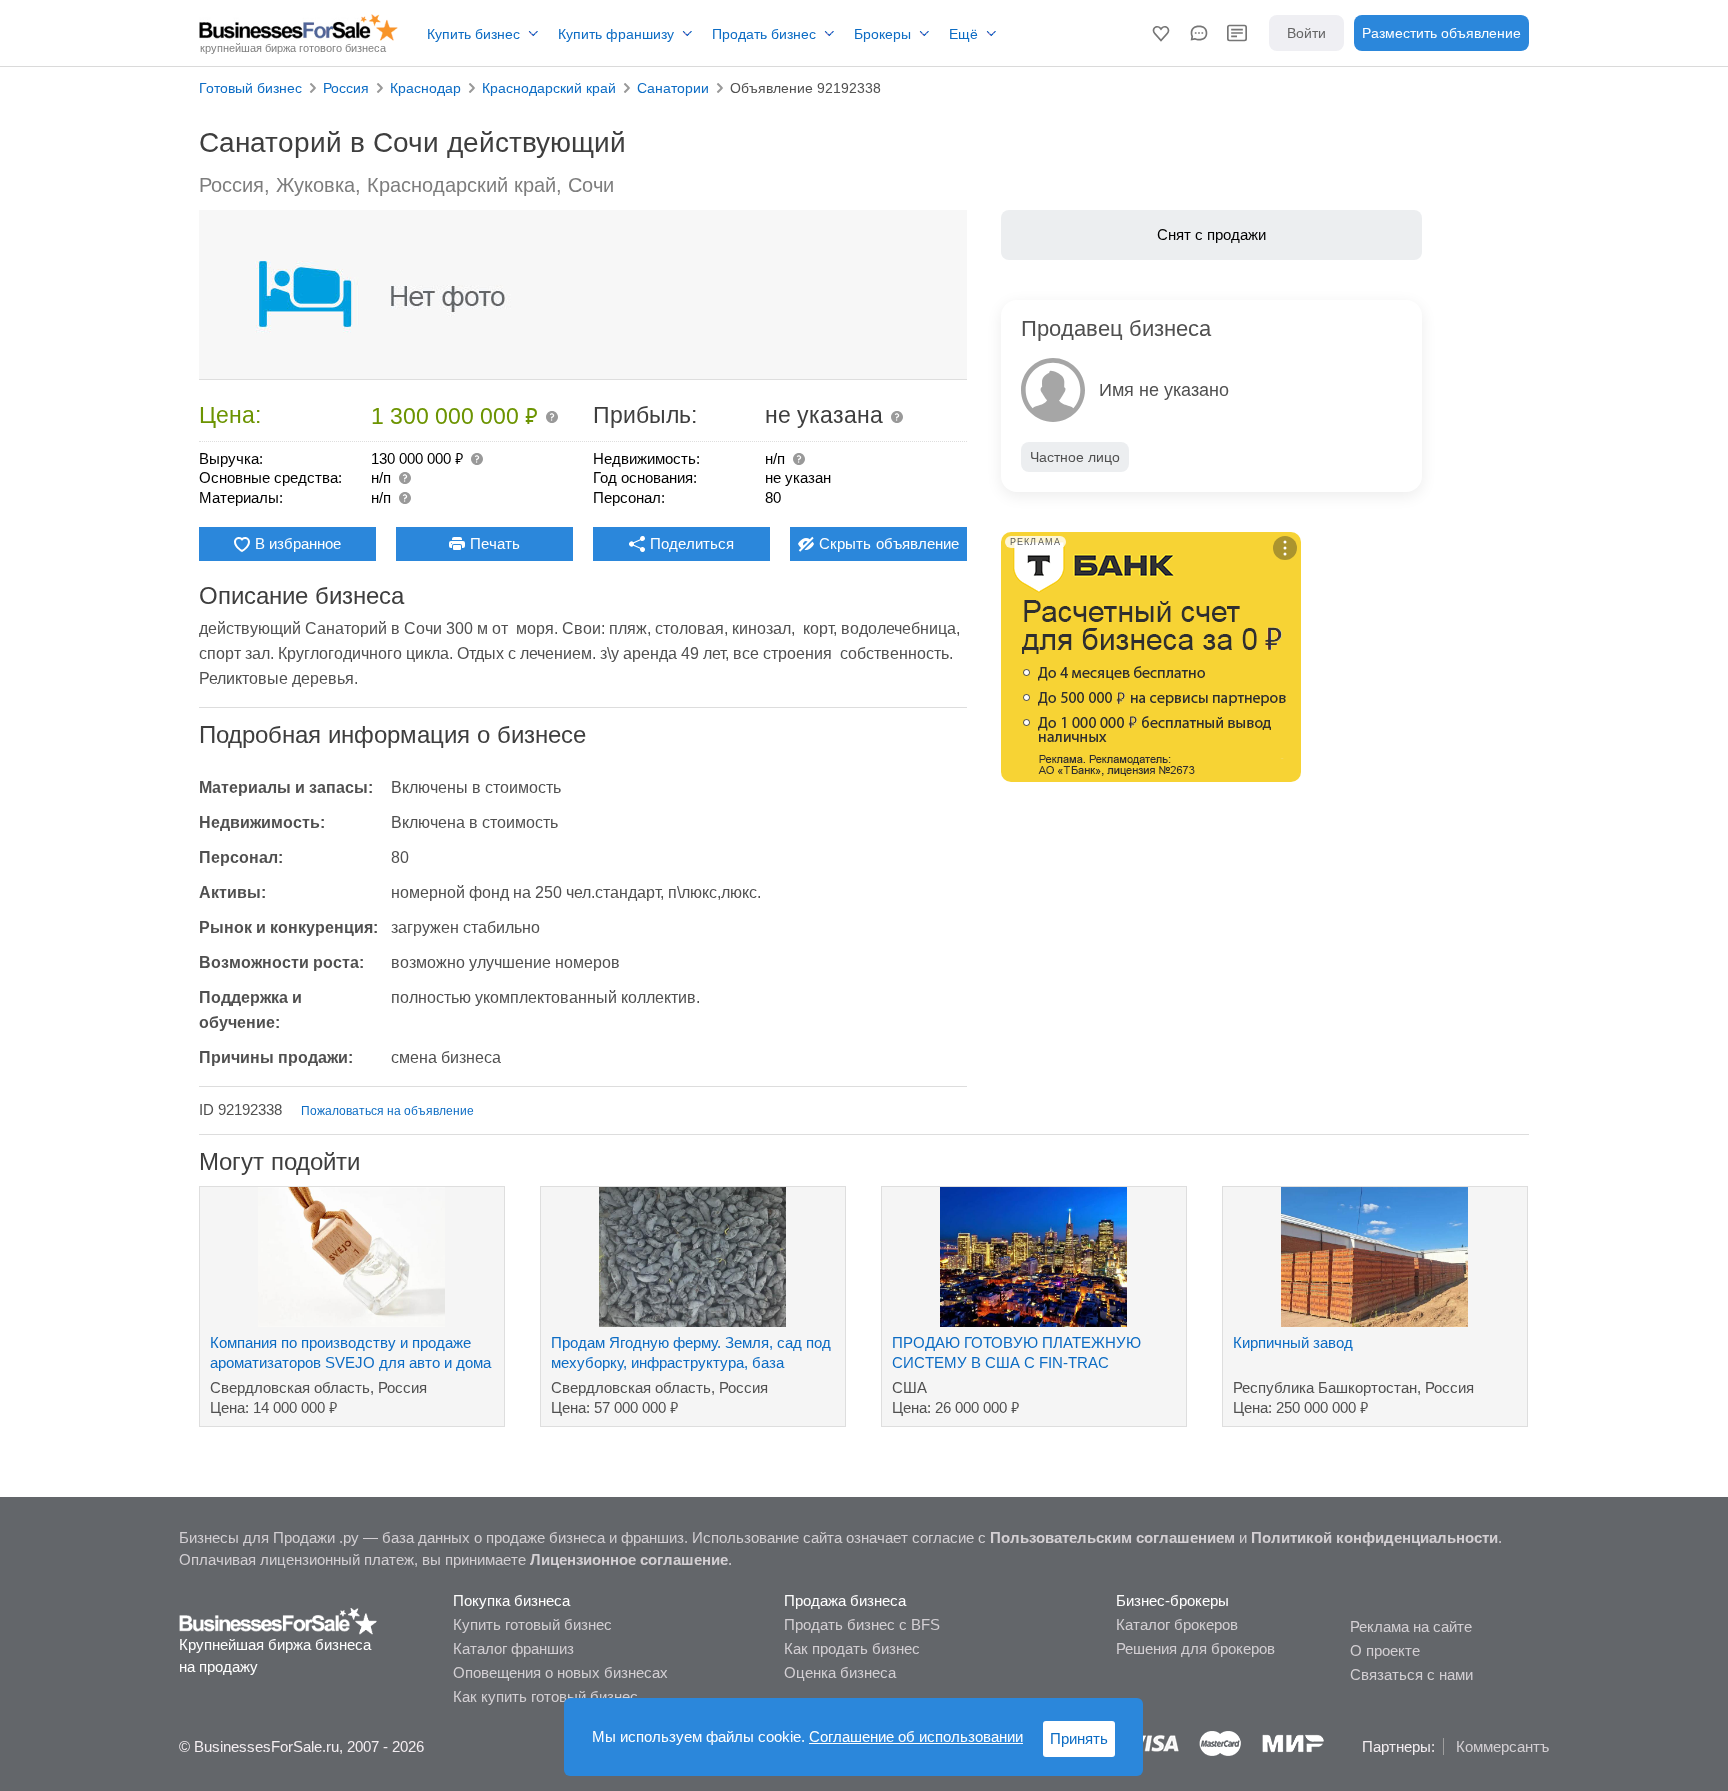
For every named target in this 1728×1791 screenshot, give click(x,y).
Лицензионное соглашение (629, 1559)
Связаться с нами (1411, 1674)
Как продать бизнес (852, 1648)
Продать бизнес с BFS (862, 1624)
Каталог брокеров (1177, 1624)
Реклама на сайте (1411, 1626)
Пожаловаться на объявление (387, 1111)
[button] (1161, 33)
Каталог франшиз (513, 1648)
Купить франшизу (616, 34)
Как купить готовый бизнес (545, 1696)
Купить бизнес (473, 34)
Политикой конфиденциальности (1374, 1537)
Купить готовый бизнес (532, 1624)
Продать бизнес (764, 34)
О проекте (1385, 1650)
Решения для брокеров (1195, 1648)
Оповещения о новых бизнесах (560, 1672)
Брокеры (882, 34)
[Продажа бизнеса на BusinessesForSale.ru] (278, 1620)
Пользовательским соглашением (1112, 1537)
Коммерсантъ (1502, 1746)
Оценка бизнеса (840, 1672)
